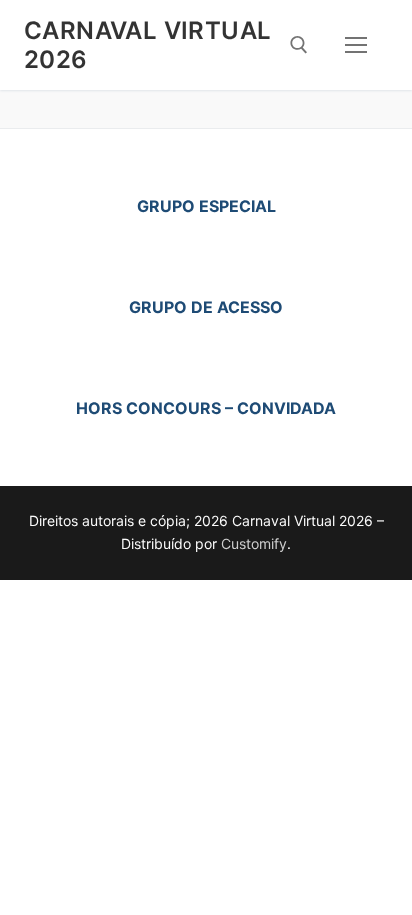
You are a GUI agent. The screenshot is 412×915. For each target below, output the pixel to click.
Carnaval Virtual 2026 (147, 45)
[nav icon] (356, 45)
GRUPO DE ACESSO (206, 307)
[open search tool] (299, 45)
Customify (254, 543)
